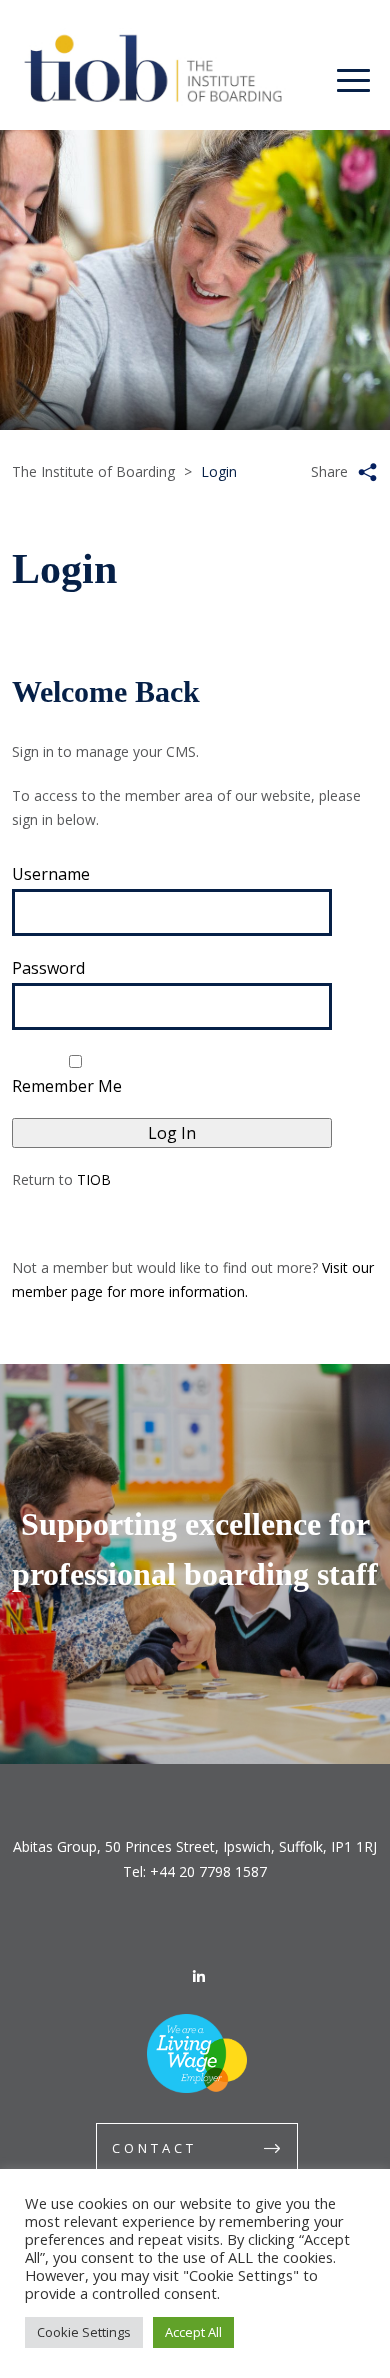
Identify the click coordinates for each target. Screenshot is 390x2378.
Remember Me (67, 1086)
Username (51, 874)
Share (329, 471)
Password (48, 968)
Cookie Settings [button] (84, 2332)
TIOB (94, 1179)
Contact (154, 2148)
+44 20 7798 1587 (208, 1871)
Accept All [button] (193, 2332)
